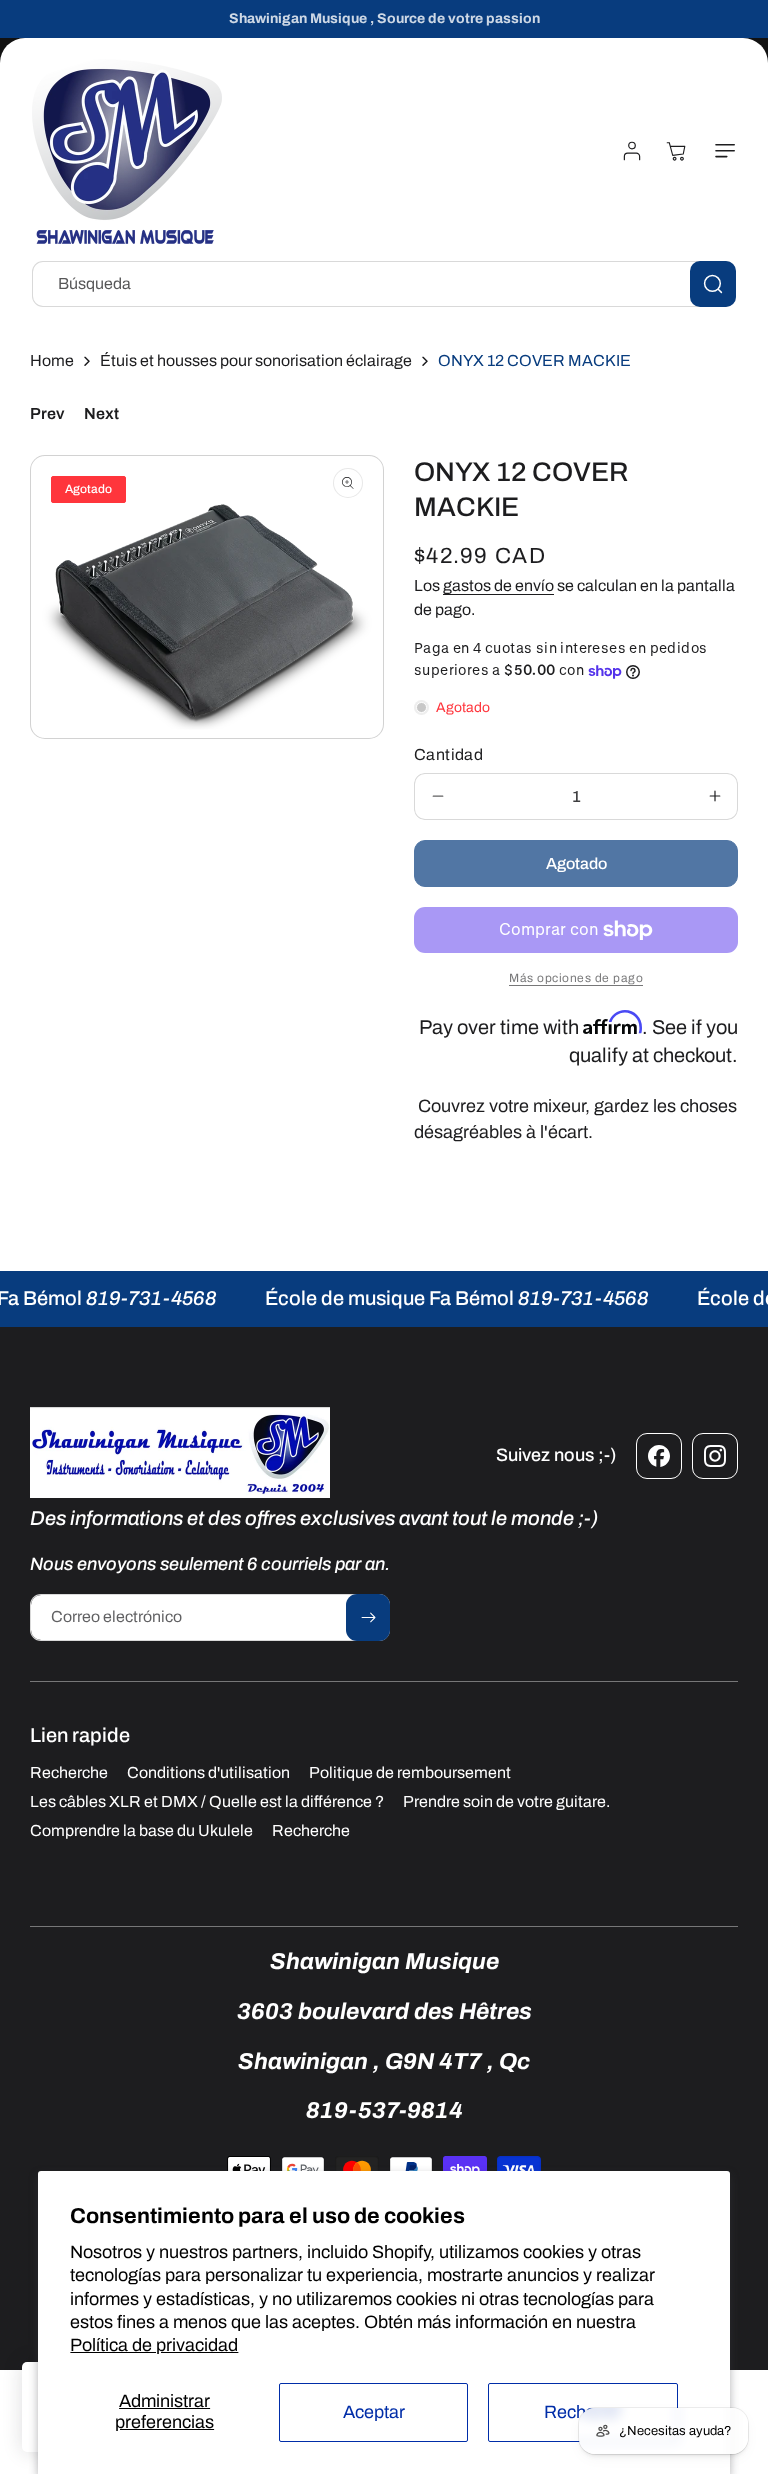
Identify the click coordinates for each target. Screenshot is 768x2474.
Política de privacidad (154, 2345)
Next (101, 413)
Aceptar (374, 2412)
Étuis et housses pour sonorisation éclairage (256, 360)
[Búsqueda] (713, 284)
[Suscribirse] (368, 1617)
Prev (47, 413)
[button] (721, 151)
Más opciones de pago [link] (576, 978)
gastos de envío (498, 585)
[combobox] (384, 284)
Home (52, 360)
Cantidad (448, 754)
